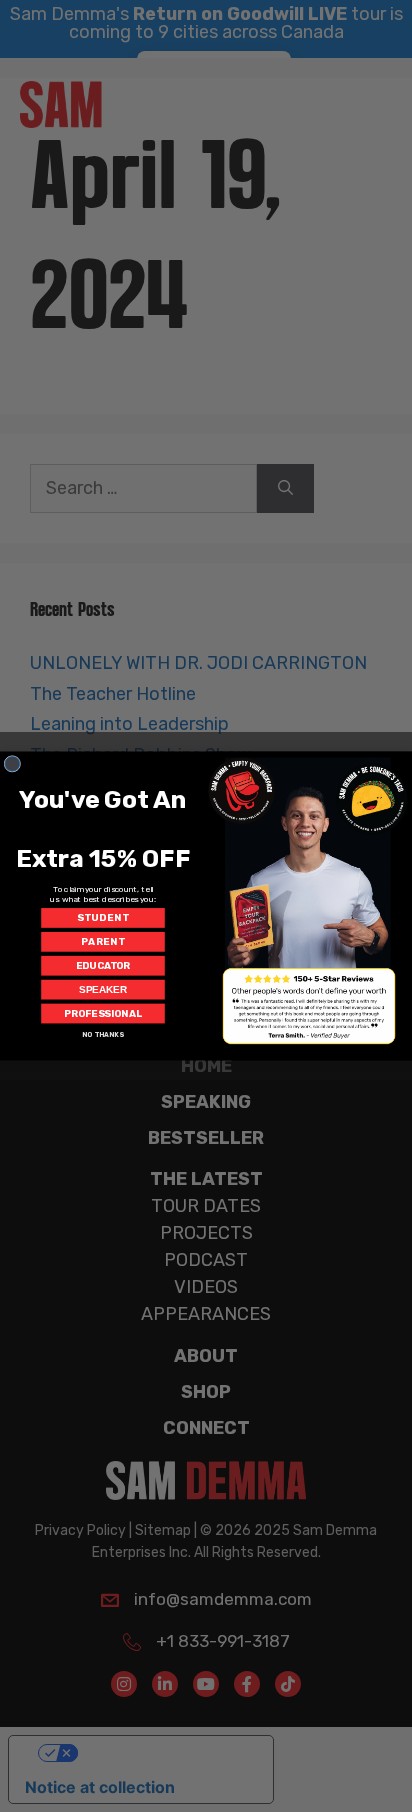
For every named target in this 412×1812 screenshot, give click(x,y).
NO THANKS (103, 1035)
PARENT (103, 942)
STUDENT (102, 918)
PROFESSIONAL (103, 1014)
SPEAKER (102, 989)
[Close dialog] (12, 763)
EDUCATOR (103, 966)
